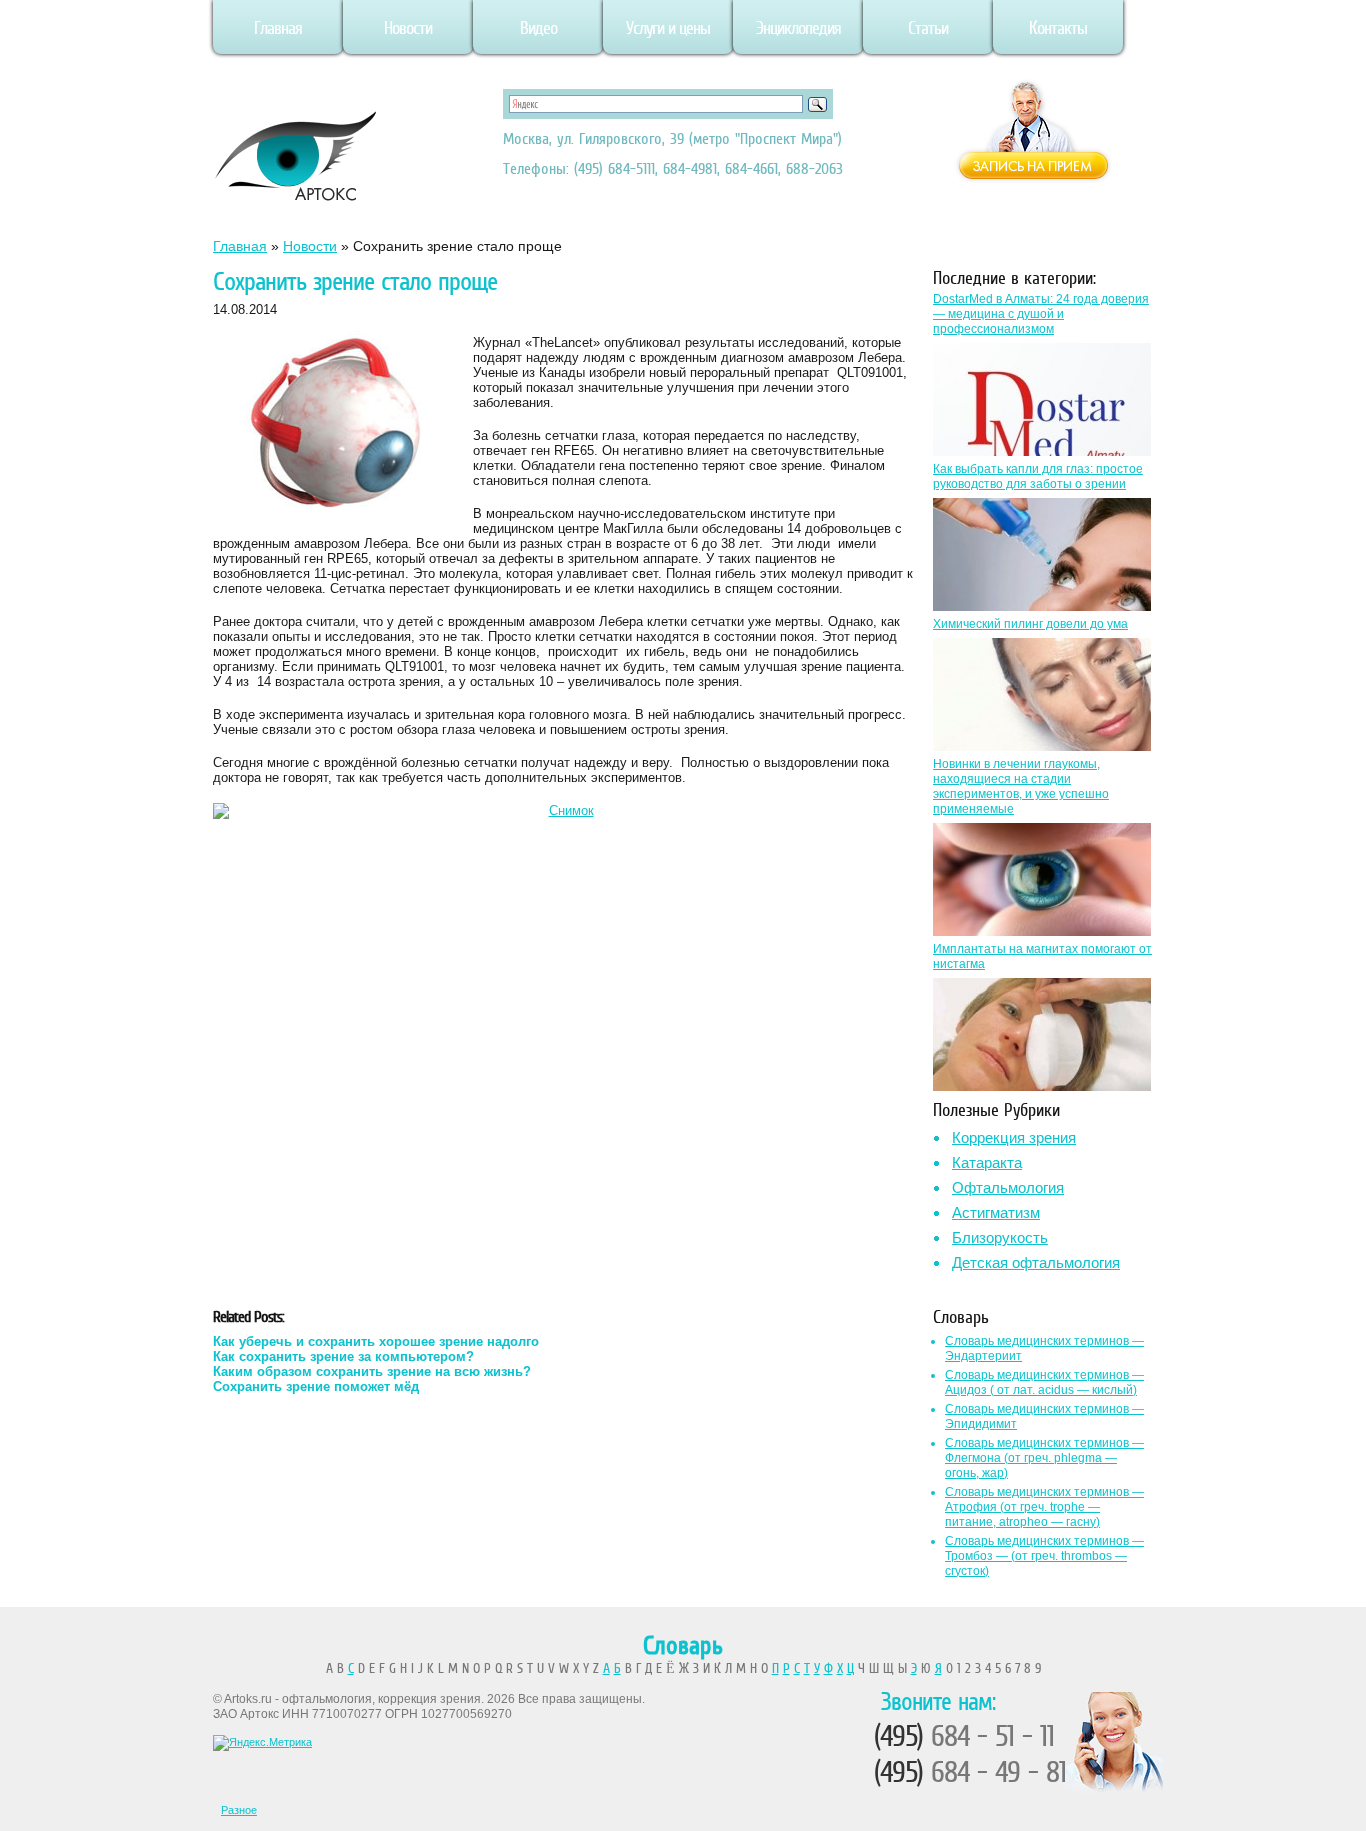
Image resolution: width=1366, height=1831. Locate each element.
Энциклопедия (798, 28)
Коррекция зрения (1014, 1137)
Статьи (928, 28)
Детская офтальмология (1036, 1262)
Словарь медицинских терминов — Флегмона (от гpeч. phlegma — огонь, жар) (1044, 1458)
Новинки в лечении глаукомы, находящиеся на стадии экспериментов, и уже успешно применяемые (1021, 786)
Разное (239, 1810)
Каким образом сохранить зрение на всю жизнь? (372, 1371)
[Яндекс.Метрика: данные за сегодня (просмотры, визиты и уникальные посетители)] (262, 1743)
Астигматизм (996, 1212)
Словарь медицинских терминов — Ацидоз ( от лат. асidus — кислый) (1044, 1382)
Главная (278, 28)
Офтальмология (1008, 1187)
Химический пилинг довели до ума (1030, 624)
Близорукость (1000, 1237)
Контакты (1058, 28)
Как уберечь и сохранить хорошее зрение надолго (376, 1341)
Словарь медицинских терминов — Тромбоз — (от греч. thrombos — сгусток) (1044, 1556)
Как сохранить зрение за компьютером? (343, 1356)
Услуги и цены (668, 28)
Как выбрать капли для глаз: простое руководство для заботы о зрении (1038, 476)
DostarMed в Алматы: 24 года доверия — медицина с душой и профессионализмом (1041, 314)
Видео (538, 28)
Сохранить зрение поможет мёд (316, 1386)
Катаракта (987, 1162)
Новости (408, 28)
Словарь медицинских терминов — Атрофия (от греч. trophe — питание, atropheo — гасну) (1044, 1507)
